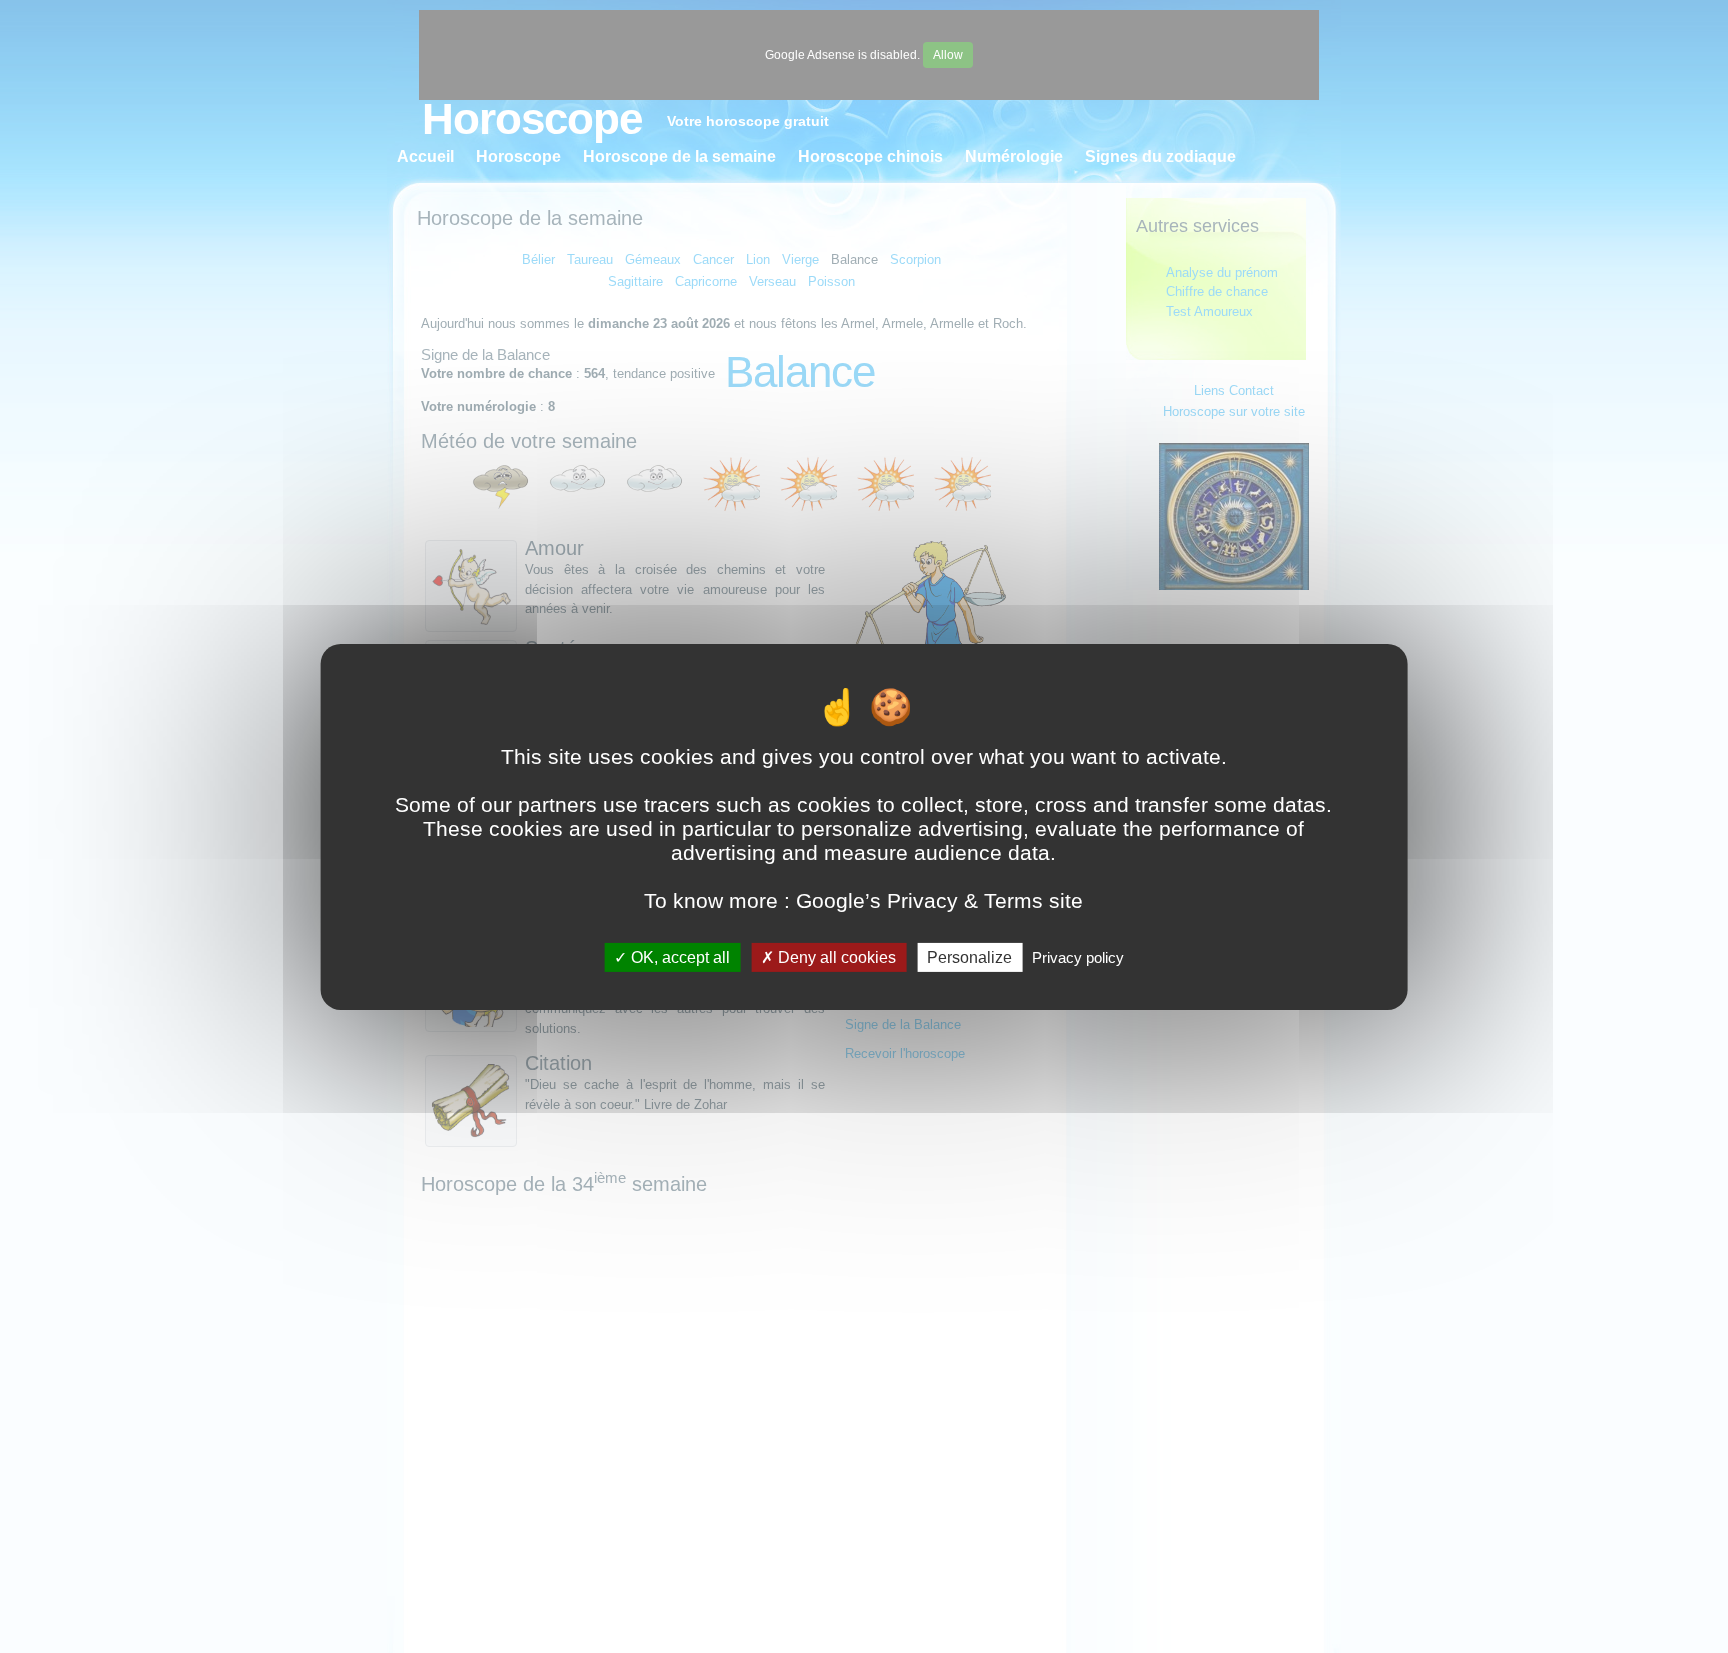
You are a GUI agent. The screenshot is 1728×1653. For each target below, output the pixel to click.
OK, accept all (678, 956)
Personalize (969, 956)
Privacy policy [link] (1078, 956)
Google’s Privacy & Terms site (939, 899)
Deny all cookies (835, 956)
